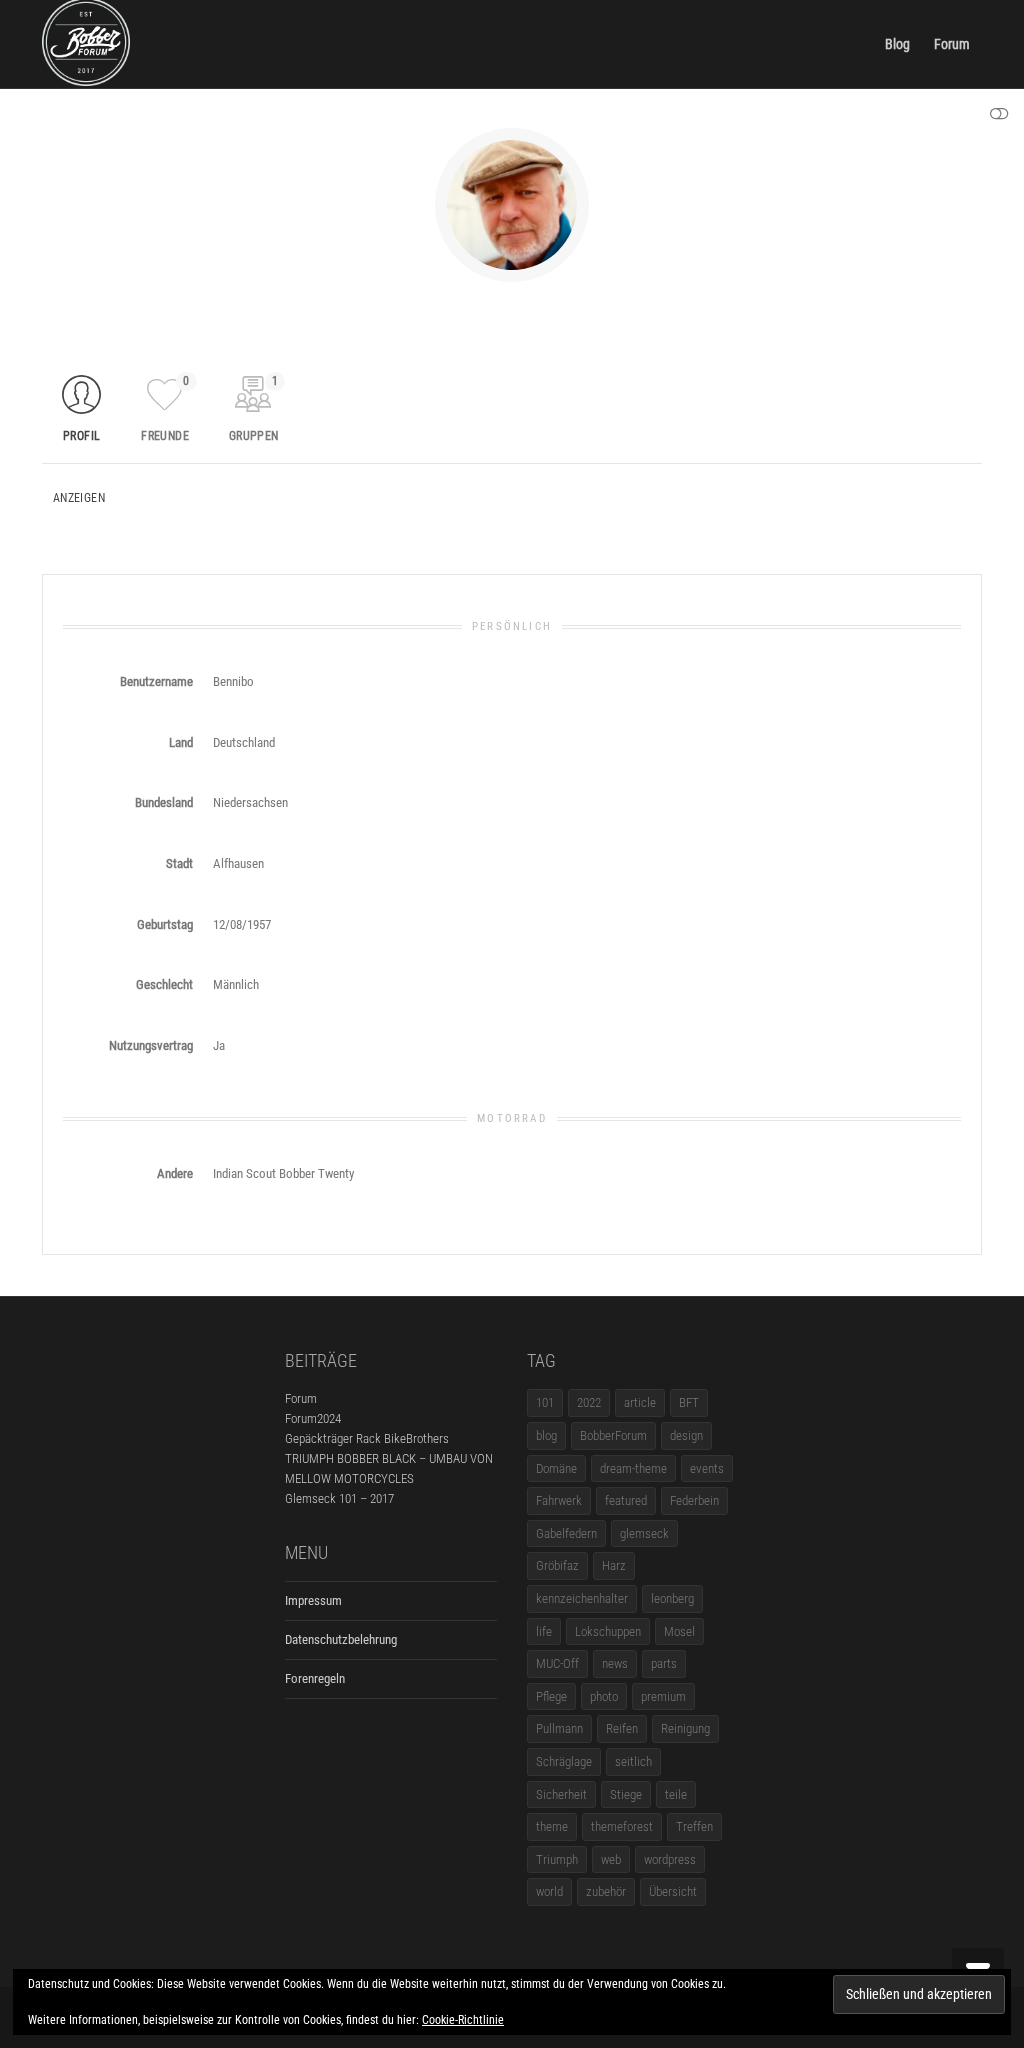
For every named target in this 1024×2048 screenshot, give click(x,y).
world (549, 1891)
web (611, 1859)
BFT (689, 1402)
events (707, 1468)
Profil (81, 436)
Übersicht (673, 1891)
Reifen (622, 1728)
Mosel (679, 1631)
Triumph (557, 1859)
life (544, 1631)
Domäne (556, 1468)
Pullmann (559, 1728)
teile (676, 1794)
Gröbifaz (557, 1565)
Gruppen (254, 408)
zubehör (606, 1891)
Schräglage (564, 1761)
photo (604, 1696)
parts (664, 1663)
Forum (952, 44)
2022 (589, 1402)
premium (663, 1696)
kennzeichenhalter (582, 1598)
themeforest (622, 1826)
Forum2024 (313, 1418)
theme (552, 1826)
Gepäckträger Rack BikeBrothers (367, 1438)
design (686, 1435)
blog (546, 1435)
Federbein (694, 1500)
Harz (614, 1565)
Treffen (694, 1826)
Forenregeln (315, 1678)
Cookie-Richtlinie (463, 2020)
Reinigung (685, 1728)
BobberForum (613, 1435)
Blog (897, 44)
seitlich (633, 1761)
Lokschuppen (608, 1631)
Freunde (165, 408)
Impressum (313, 1600)
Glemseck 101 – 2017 (339, 1498)
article (640, 1402)
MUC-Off (557, 1663)
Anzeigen (79, 498)
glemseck (644, 1533)
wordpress (670, 1859)
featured (626, 1500)
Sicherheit (561, 1794)
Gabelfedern (566, 1533)
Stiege (626, 1794)
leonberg (672, 1598)
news (615, 1663)
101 (545, 1402)
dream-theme (633, 1468)
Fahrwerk (559, 1500)
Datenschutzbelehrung (341, 1639)
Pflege (551, 1696)
